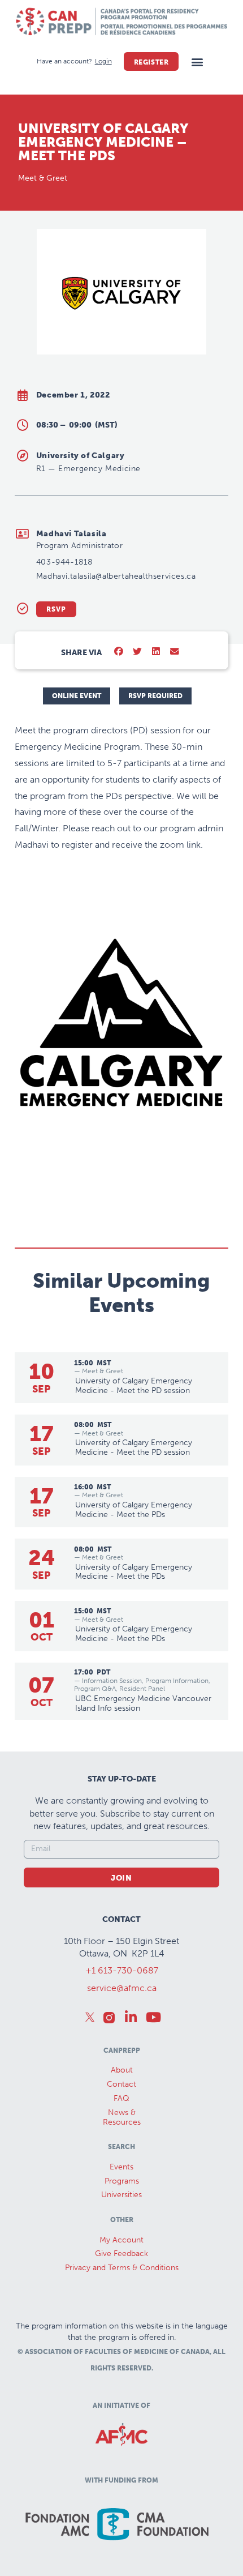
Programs (122, 2181)
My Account (121, 2240)
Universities (121, 2195)
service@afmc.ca (122, 1988)
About (122, 2070)
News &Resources (122, 2117)
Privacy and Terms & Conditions (122, 2268)
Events (121, 2167)
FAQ (121, 2098)
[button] (197, 61)
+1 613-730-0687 (122, 1970)
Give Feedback (121, 2254)
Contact (121, 2084)
